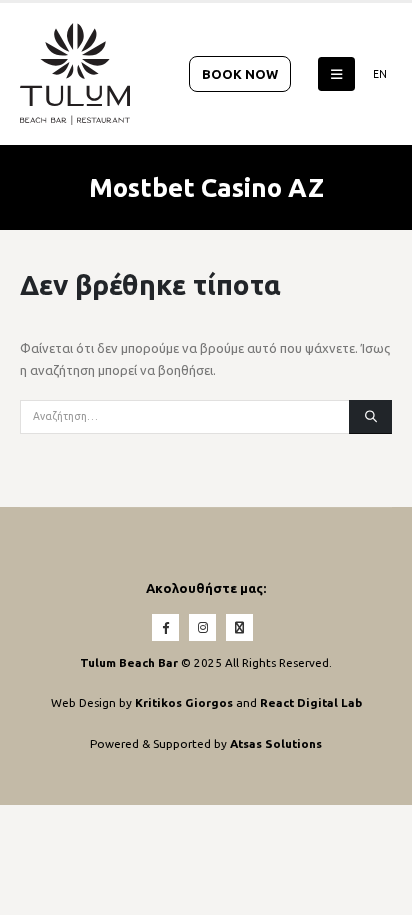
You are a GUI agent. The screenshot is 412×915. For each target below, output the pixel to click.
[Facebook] (165, 627)
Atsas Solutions (276, 743)
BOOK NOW (240, 74)
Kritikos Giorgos (185, 702)
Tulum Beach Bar (129, 662)
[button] (336, 74)
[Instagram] (202, 627)
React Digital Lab (311, 702)
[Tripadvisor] (239, 627)
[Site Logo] (75, 74)
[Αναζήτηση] (370, 417)
